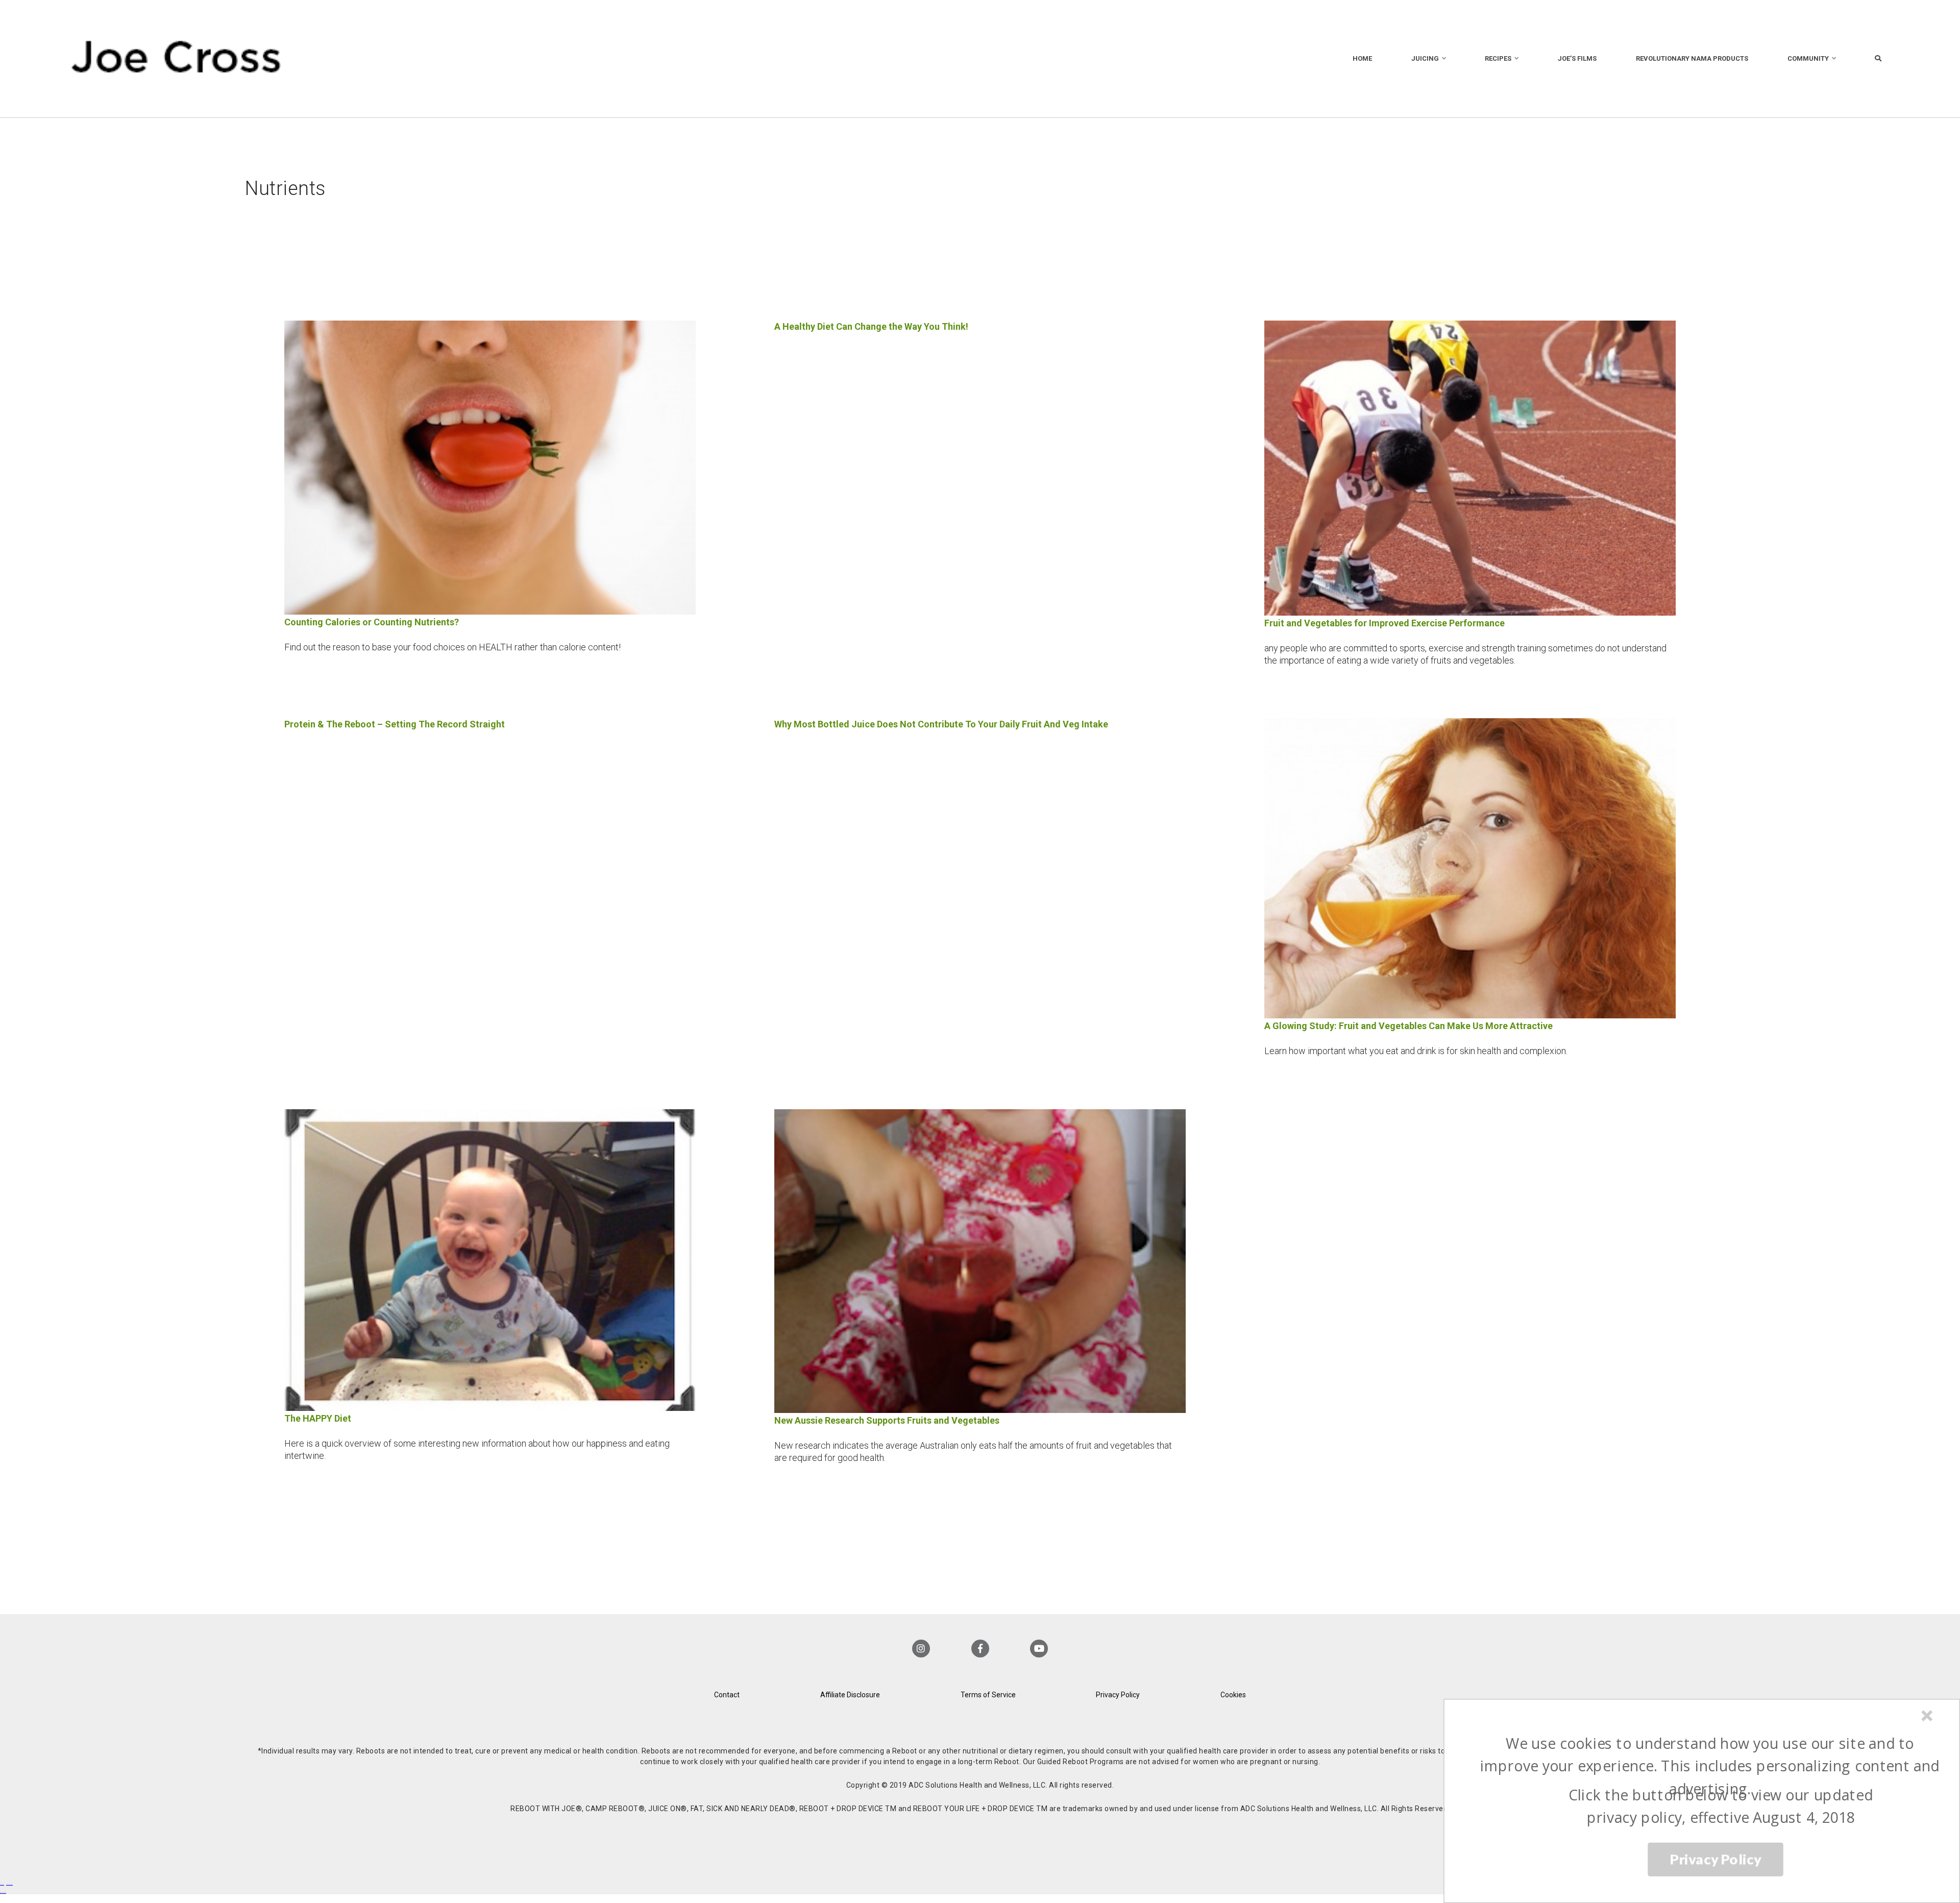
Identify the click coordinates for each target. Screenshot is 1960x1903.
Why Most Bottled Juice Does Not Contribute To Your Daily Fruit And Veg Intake (941, 724)
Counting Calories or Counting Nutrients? (372, 622)
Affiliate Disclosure (850, 1695)
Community (1808, 58)
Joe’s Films (1577, 58)
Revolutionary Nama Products (1692, 58)
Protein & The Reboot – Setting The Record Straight (395, 724)
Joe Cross (176, 59)
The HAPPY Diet (318, 1418)
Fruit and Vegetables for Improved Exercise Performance (1385, 623)
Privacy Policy (1118, 1695)
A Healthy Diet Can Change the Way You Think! (871, 326)
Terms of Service (988, 1695)
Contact (727, 1695)
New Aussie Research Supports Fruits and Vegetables (887, 1420)
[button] (1710, 1766)
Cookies (1233, 1695)
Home (1362, 58)
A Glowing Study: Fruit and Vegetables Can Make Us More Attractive (1408, 1026)
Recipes (1498, 58)
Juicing (1425, 58)
